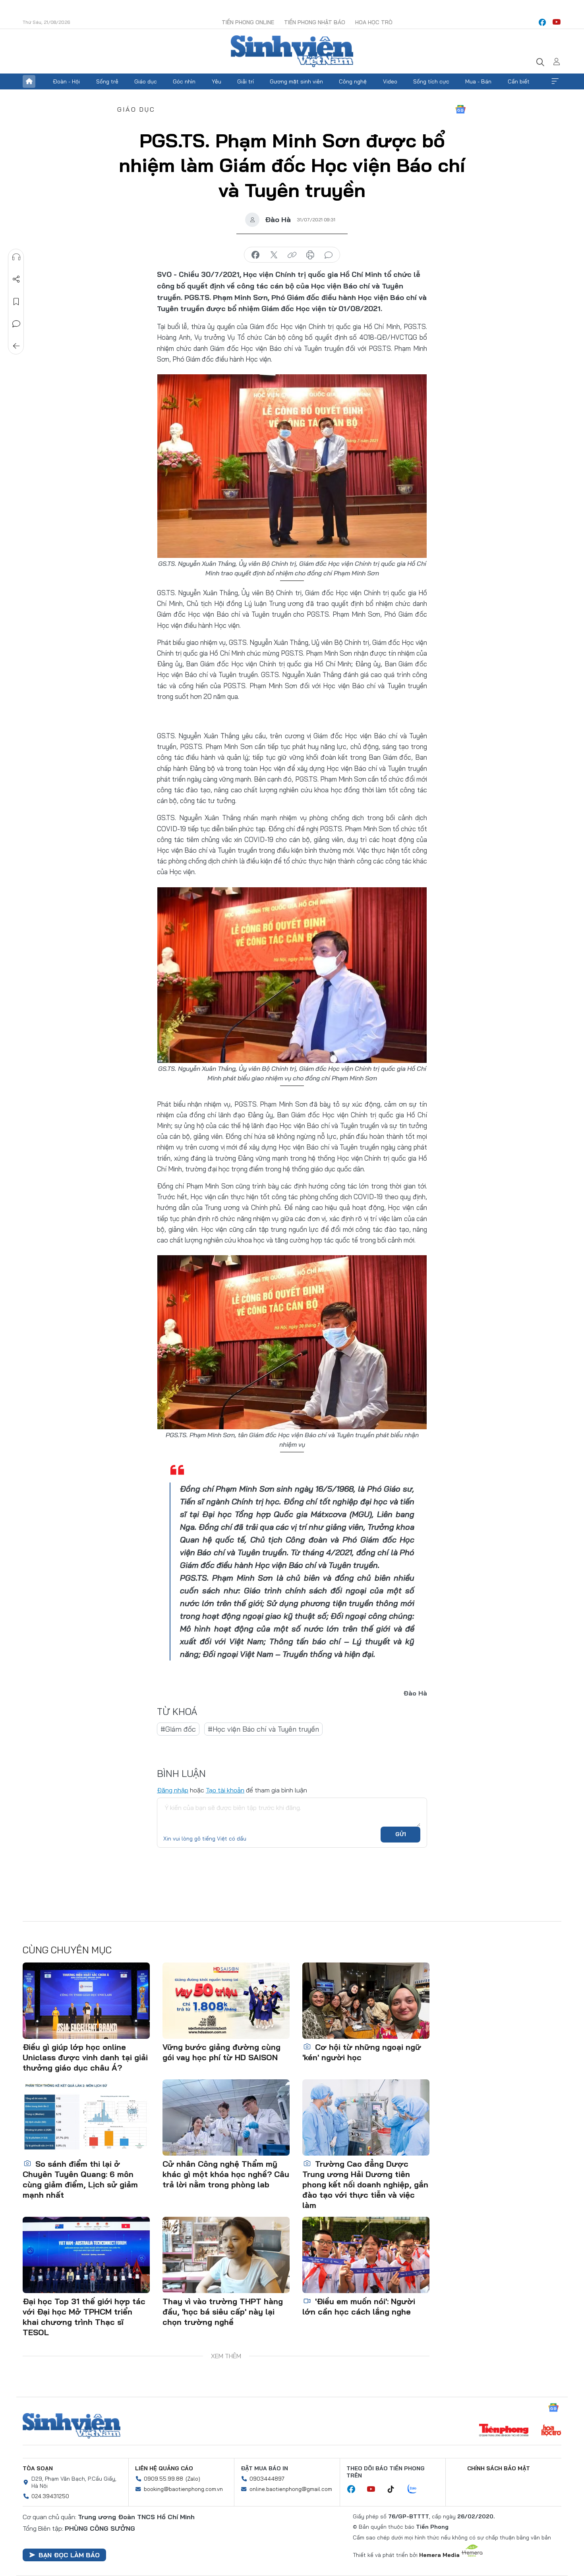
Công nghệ (353, 81)
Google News (460, 109)
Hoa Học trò (374, 22)
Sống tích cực (431, 81)
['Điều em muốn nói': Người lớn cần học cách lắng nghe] (366, 2255)
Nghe (16, 257)
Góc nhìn (184, 81)
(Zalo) (193, 2479)
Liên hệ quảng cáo (164, 2468)
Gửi (401, 1834)
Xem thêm (555, 81)
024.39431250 (50, 2496)
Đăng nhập (173, 1790)
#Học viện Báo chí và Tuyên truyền (263, 1729)
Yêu (217, 81)
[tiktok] (395, 2489)
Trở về (16, 346)
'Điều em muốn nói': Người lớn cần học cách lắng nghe (359, 2306)
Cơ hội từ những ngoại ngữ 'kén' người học (362, 2052)
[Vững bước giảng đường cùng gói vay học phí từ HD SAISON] (226, 2001)
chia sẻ (255, 255)
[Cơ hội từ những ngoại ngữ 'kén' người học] (366, 2001)
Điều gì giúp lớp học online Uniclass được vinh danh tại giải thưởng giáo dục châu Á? (85, 2057)
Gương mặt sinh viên (296, 81)
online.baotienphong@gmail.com (291, 2489)
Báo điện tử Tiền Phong (292, 51)
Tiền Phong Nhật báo (315, 22)
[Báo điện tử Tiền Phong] (504, 2431)
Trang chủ (29, 81)
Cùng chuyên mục (67, 1950)
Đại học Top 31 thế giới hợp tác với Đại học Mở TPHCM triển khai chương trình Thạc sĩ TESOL (84, 2317)
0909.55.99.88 (163, 2479)
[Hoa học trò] (551, 2431)
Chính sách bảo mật (499, 2468)
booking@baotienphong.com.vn (183, 2489)
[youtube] (557, 22)
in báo (310, 255)
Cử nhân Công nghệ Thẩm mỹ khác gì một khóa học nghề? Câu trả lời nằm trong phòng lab (226, 2174)
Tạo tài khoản (225, 1790)
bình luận (329, 255)
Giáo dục (146, 81)
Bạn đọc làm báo (69, 2555)
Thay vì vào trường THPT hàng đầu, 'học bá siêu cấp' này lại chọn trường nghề (223, 2312)
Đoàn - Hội (66, 81)
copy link (292, 255)
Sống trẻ (107, 81)
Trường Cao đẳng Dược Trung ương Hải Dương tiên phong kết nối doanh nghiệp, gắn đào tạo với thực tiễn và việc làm (365, 2184)
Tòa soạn (38, 2468)
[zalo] (416, 2489)
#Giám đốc (178, 1729)
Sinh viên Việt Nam (72, 2426)
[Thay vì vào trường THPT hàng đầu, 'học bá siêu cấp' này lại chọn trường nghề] (226, 2255)
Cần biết (519, 81)
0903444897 (267, 2479)
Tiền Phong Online (248, 22)
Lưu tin (16, 302)
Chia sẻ (16, 279)
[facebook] (542, 22)
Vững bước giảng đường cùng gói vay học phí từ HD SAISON (221, 2052)
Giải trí (246, 81)
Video (390, 81)
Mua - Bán (478, 81)
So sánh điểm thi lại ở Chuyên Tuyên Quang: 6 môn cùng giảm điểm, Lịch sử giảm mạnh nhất (80, 2179)
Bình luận (16, 324)
